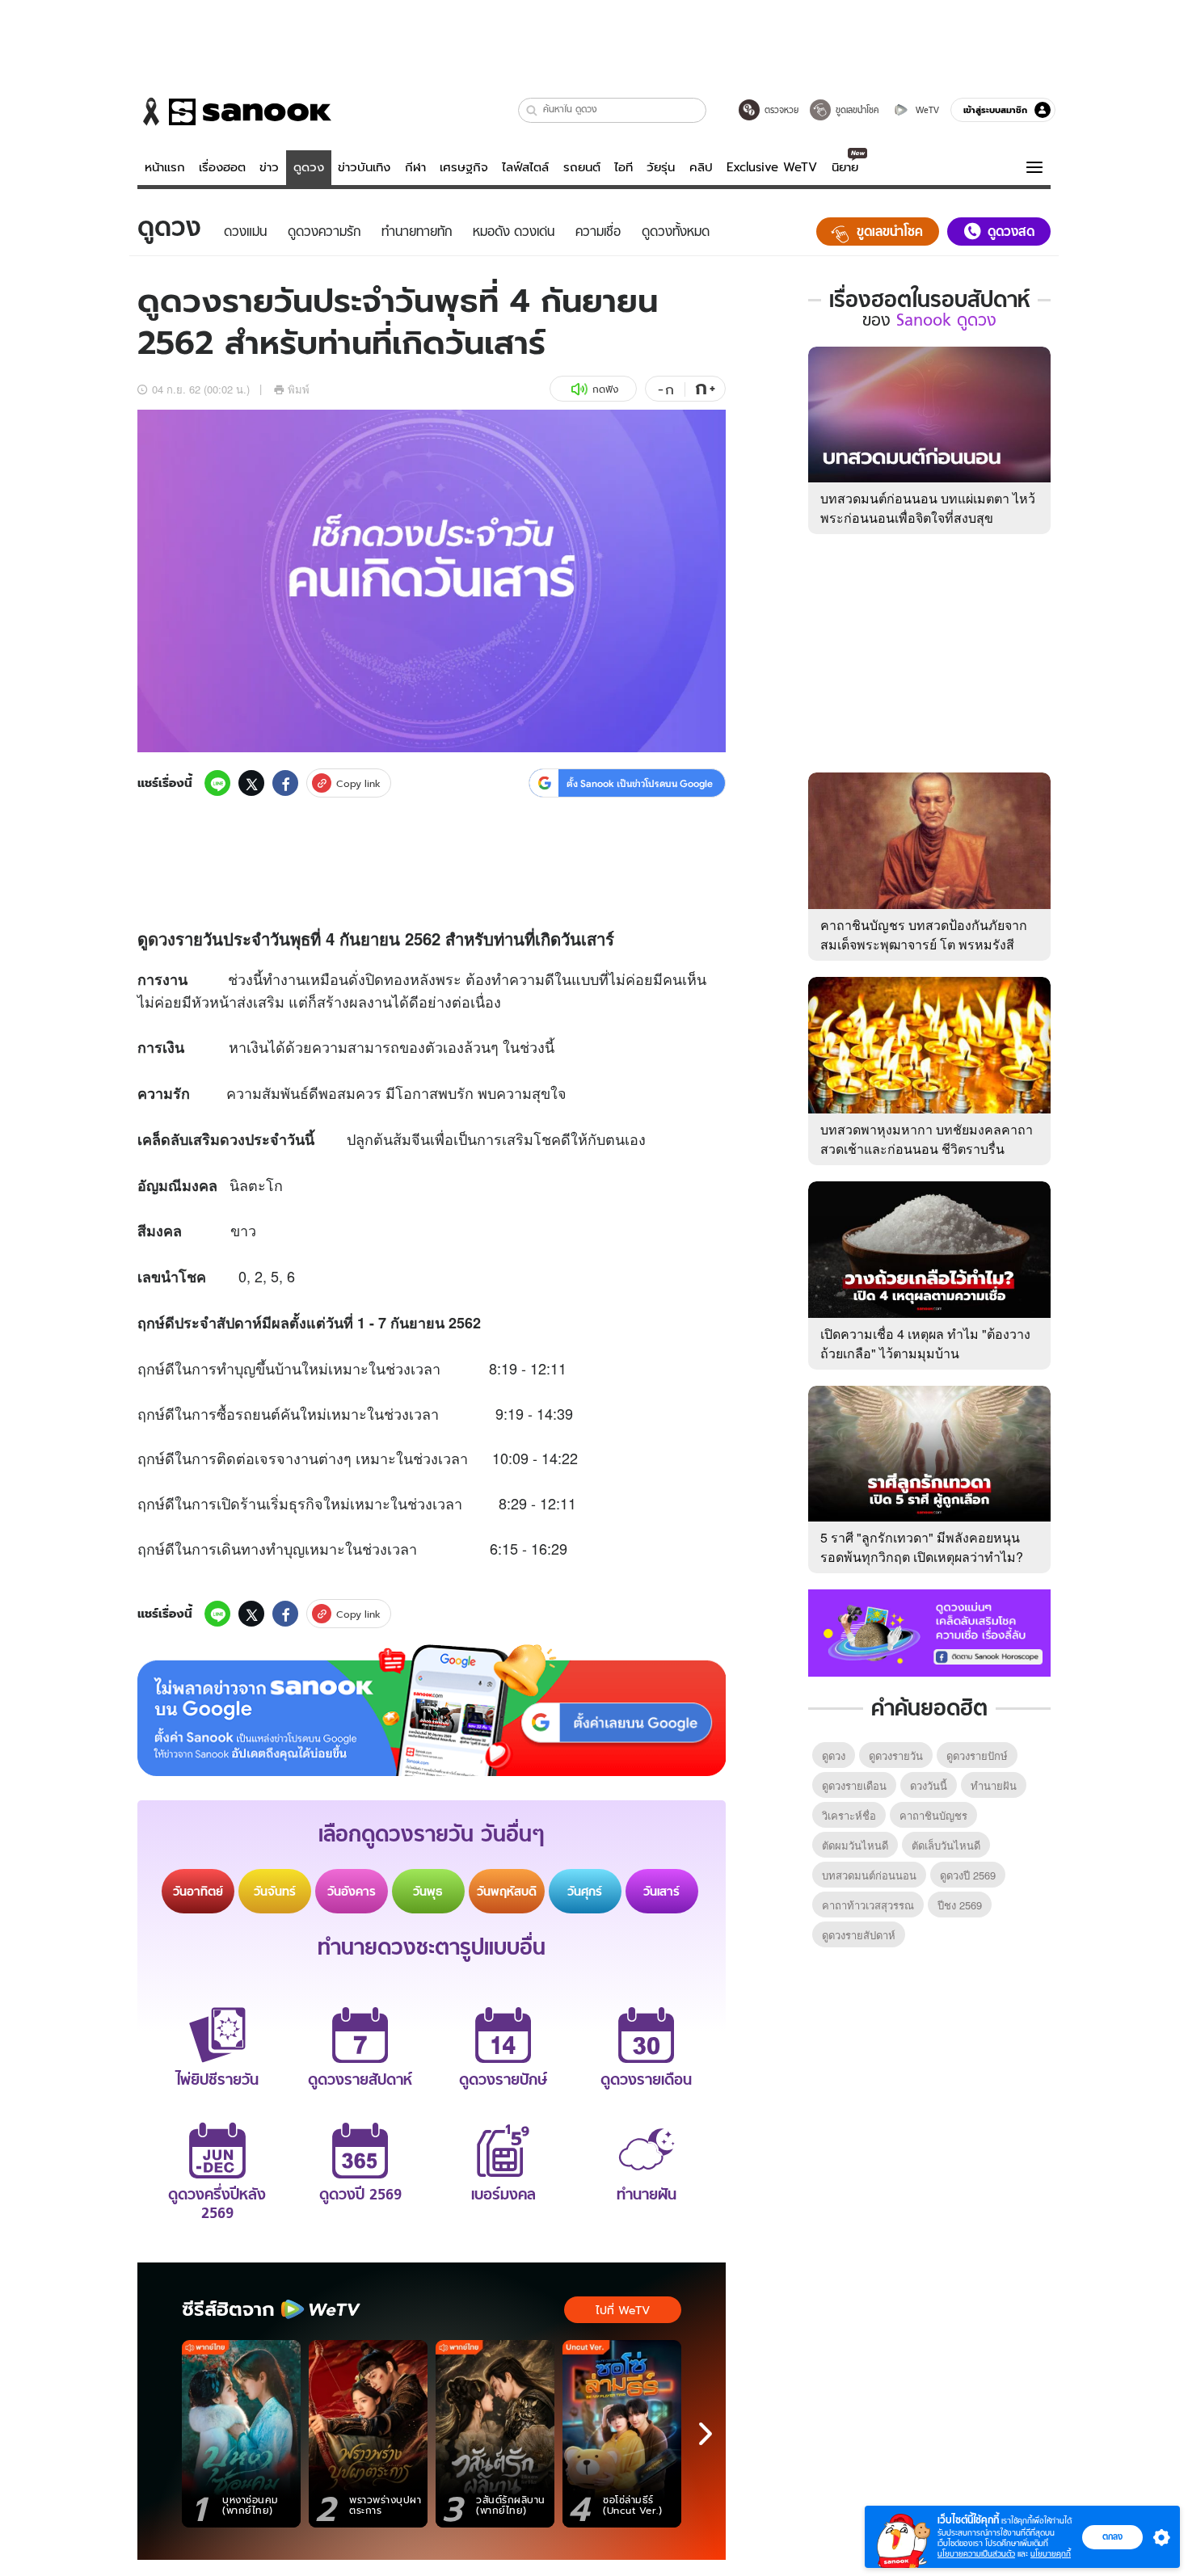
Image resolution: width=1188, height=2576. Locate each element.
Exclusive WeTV (772, 167)
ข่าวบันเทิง (364, 167)
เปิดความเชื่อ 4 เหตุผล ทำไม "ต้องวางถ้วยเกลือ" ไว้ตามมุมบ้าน (925, 1343)
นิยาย (845, 167)
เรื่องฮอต (222, 167)
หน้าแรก (165, 167)
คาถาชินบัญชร (933, 1815)
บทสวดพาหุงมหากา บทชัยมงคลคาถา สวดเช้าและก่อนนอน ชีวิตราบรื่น (927, 1139)
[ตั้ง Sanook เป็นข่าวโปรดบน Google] (432, 1711)
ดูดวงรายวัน (896, 1755)
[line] (217, 783)
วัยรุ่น (661, 167)
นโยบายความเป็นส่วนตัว (976, 2554)
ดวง (162, 939)
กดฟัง (605, 389)
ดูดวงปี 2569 (968, 1875)
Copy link (358, 783)
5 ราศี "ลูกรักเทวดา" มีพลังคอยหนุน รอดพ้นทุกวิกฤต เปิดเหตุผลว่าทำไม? (922, 1547)
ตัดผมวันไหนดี (855, 1845)
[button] (532, 110)
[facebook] (285, 783)
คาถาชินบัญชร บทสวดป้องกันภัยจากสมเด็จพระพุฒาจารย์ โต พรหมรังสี (924, 934)
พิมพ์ (299, 389)
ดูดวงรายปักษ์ (977, 1755)
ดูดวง (309, 167)
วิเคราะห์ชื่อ (849, 1815)
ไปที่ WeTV (623, 2310)
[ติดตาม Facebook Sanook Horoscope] (929, 1631)
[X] (251, 783)
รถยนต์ (582, 167)
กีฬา (415, 167)
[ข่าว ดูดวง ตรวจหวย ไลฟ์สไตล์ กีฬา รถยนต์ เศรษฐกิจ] (234, 112)
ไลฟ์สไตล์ (525, 167)
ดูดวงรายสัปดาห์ (859, 1935)
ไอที (623, 167)
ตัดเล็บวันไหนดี (946, 1845)
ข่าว (269, 167)
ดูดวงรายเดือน (854, 1785)
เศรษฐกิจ (464, 167)
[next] (706, 2434)
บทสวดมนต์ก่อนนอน (869, 1875)
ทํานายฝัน (994, 1785)
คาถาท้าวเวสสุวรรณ (868, 1905)
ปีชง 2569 (960, 1905)
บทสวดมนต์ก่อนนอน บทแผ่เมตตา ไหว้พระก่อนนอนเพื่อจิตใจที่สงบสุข (928, 508)
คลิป (701, 167)
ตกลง (1112, 2536)
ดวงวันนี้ (929, 1785)
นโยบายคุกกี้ (1051, 2554)
